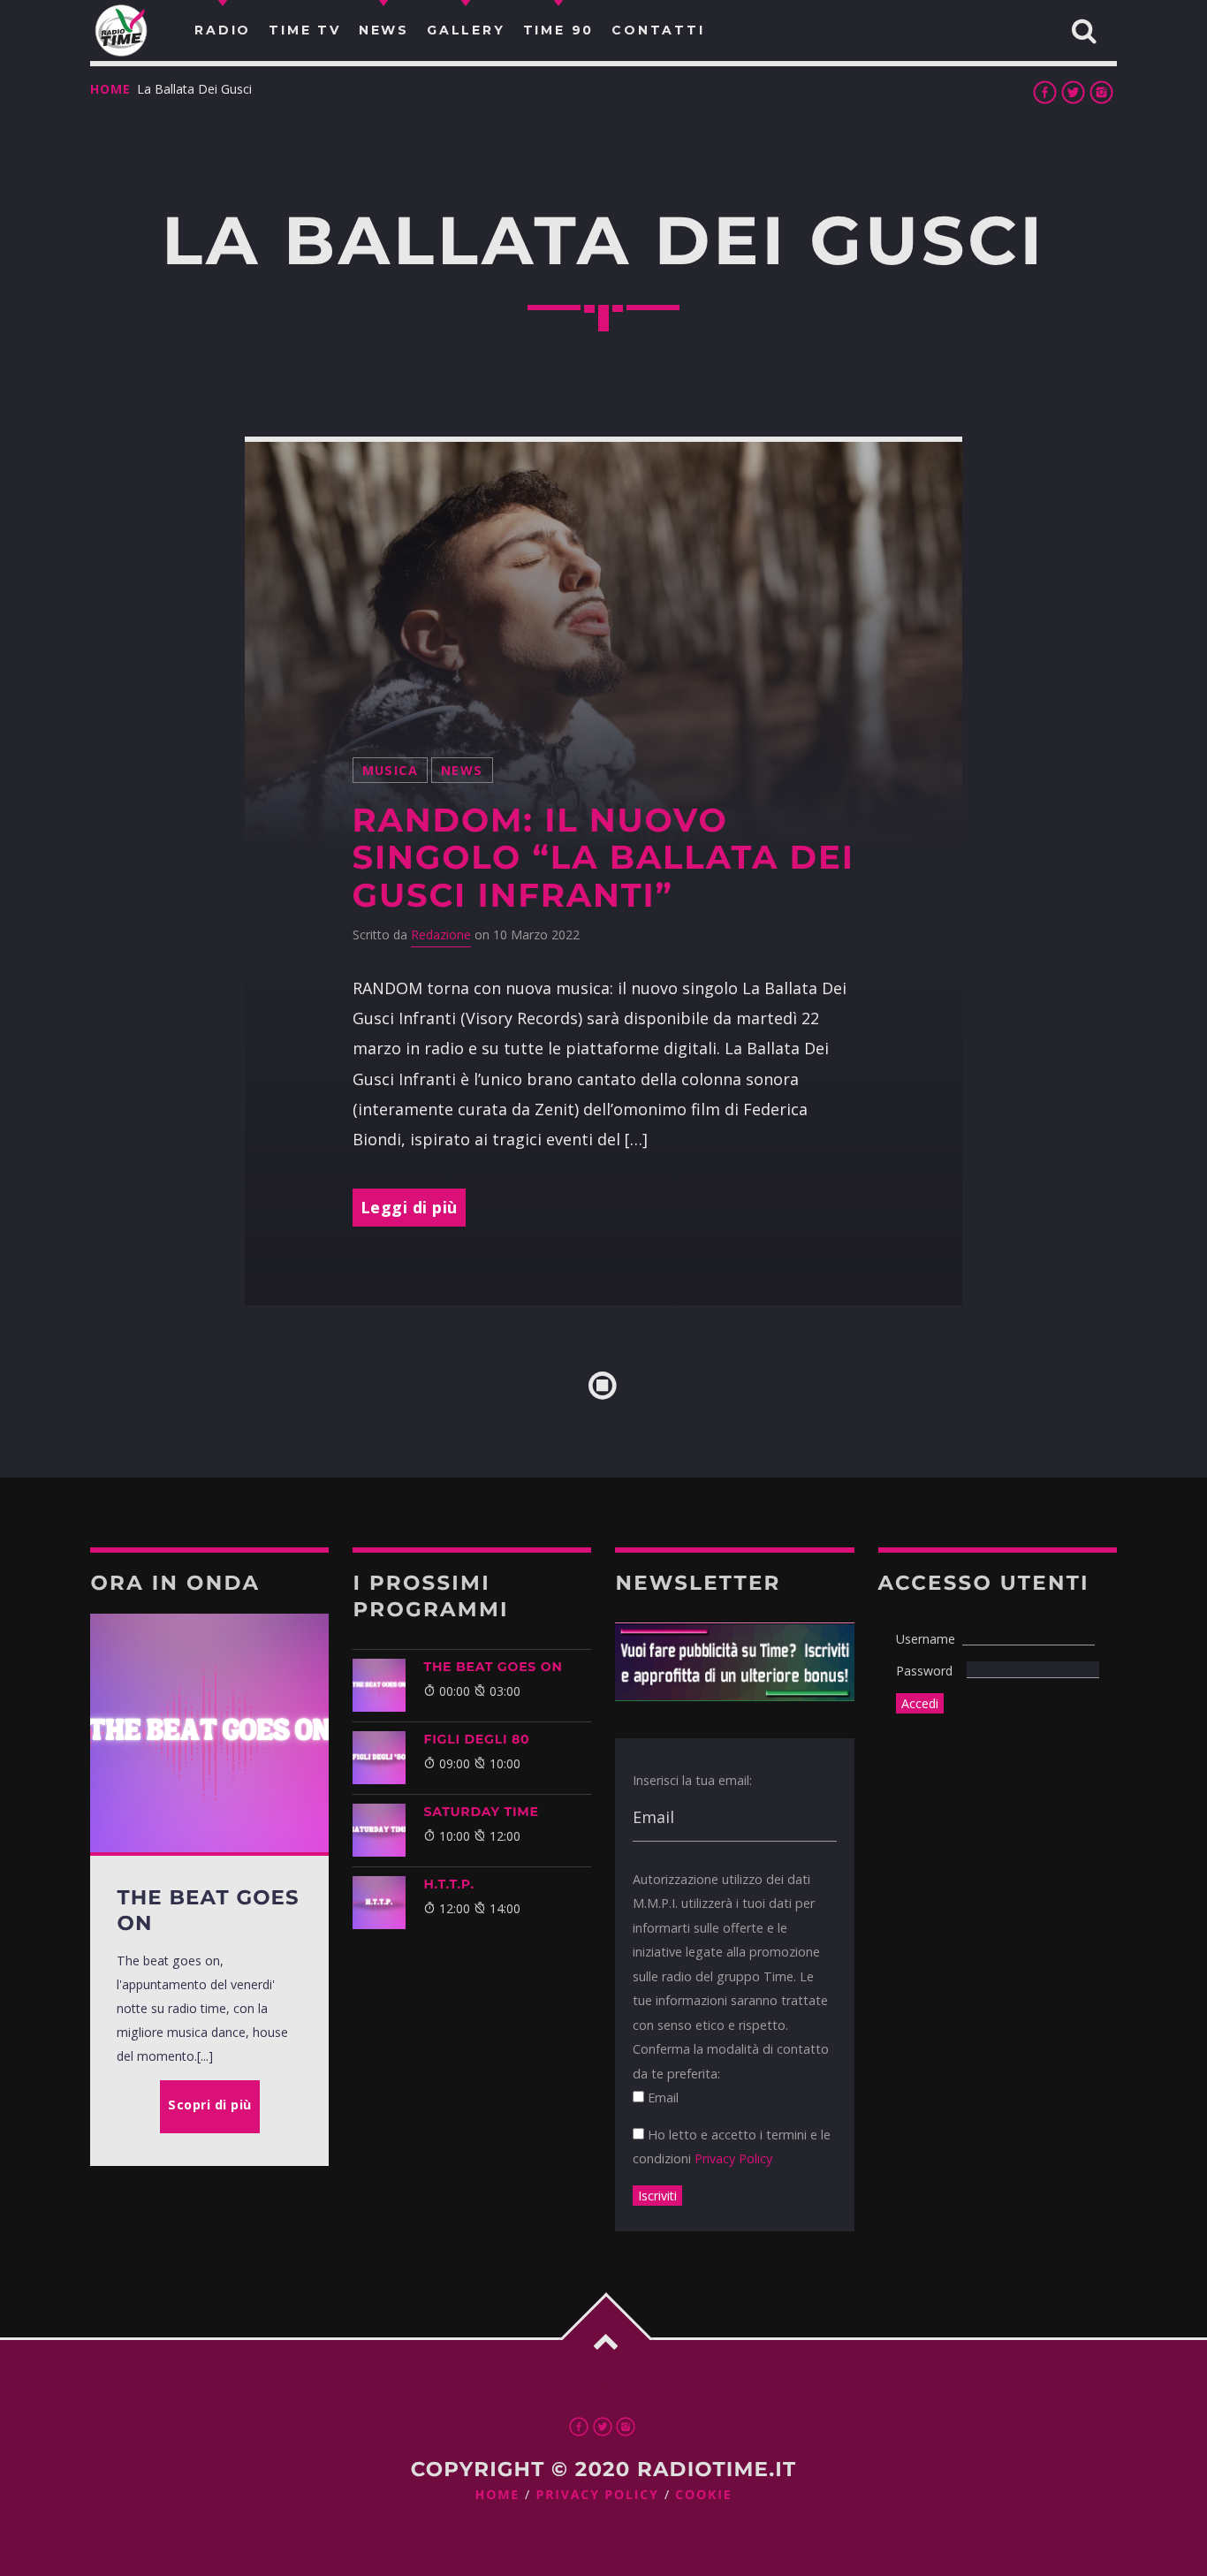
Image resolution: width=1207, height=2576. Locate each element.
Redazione (441, 935)
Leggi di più (409, 1207)
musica (391, 770)
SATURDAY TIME (481, 1812)
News (462, 770)
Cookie (703, 2495)
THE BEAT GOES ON (493, 1667)
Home (110, 89)
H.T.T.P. (448, 1884)
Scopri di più (210, 2105)
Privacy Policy (733, 2158)
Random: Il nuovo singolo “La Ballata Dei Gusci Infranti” (603, 858)
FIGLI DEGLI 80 (476, 1739)
